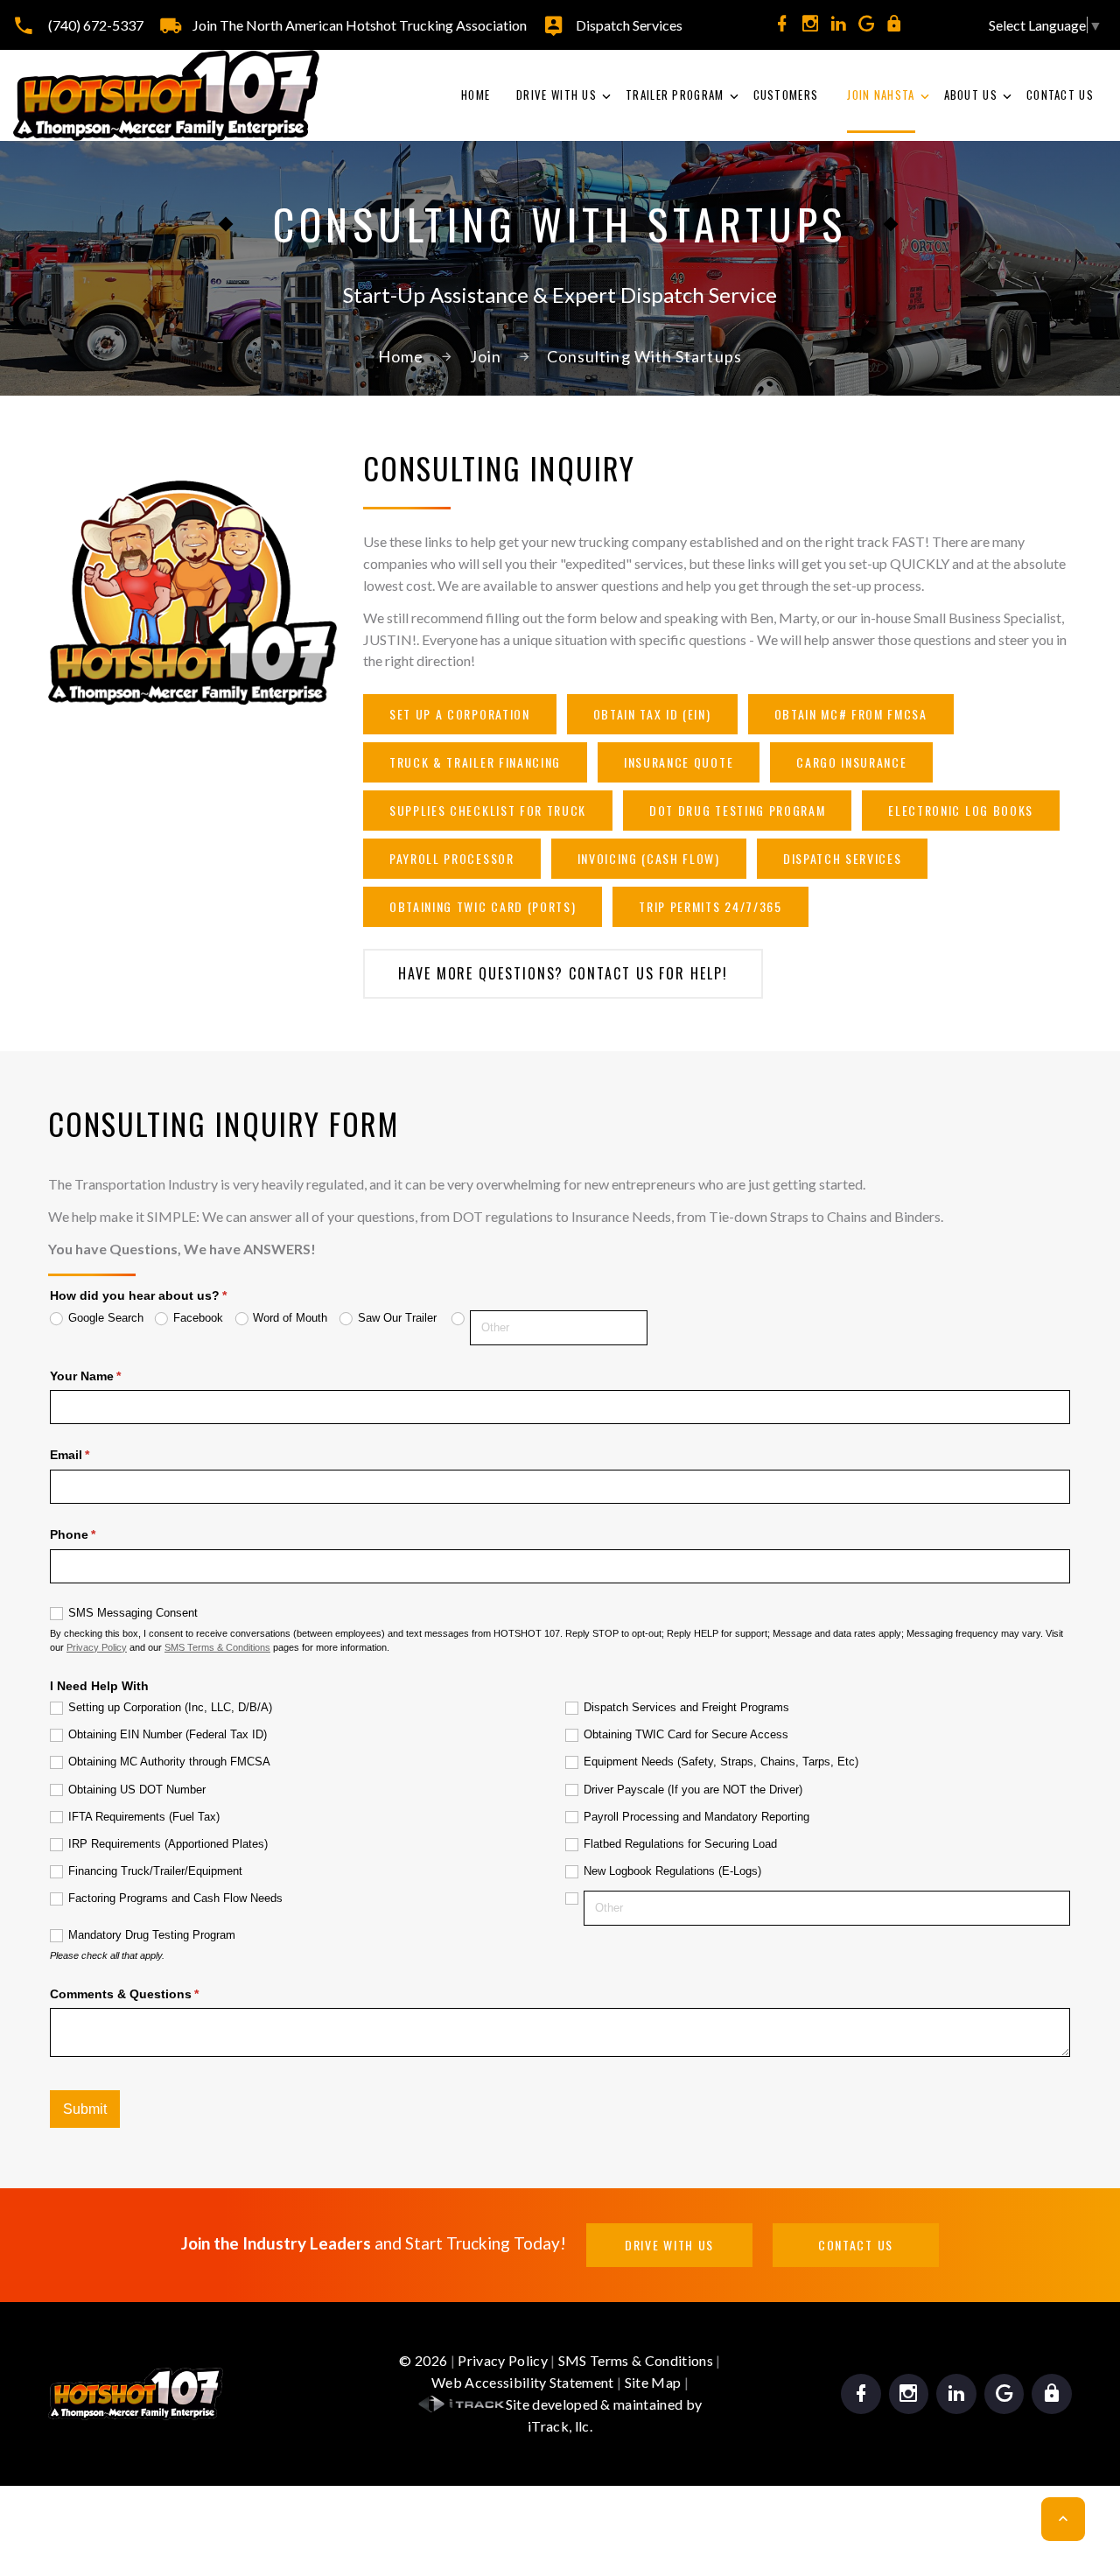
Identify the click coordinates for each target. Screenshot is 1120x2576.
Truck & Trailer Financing (475, 762)
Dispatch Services (629, 25)
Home (476, 95)
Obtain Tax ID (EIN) (652, 714)
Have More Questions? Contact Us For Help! (563, 973)
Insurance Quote (679, 762)
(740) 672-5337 (96, 25)
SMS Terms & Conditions (636, 2360)
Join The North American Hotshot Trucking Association (360, 25)
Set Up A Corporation (460, 714)
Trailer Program (675, 95)
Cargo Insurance (851, 762)
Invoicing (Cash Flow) (649, 858)
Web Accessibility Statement (523, 2382)
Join (486, 356)
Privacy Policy (502, 2360)
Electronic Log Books (961, 810)
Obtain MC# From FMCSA (851, 714)
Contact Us (1060, 95)
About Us (971, 95)
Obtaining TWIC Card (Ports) (483, 906)
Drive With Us (556, 95)
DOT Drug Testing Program (737, 810)
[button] (1063, 2519)
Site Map (653, 2382)
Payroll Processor (452, 858)
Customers (786, 95)
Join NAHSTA (881, 95)
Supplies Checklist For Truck (488, 810)
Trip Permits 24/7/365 (710, 906)
